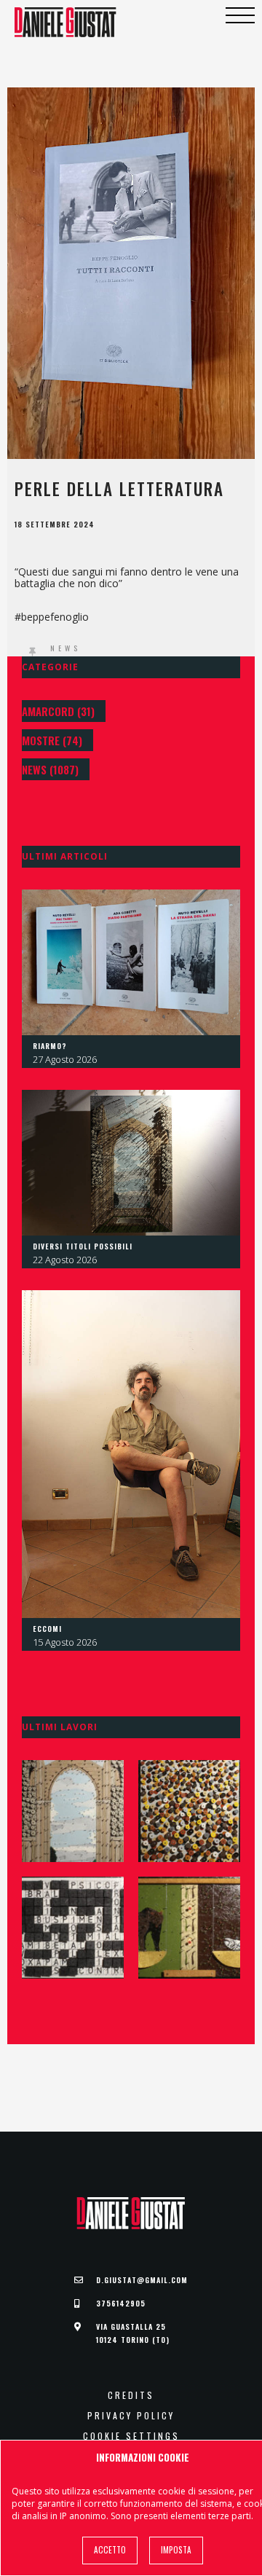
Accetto (110, 2550)
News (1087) (50, 769)
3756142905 (121, 2303)
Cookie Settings (131, 2436)
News (65, 648)
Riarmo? (50, 1046)
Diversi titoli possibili (83, 1246)
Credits (131, 2395)
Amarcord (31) (58, 711)
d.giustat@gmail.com (142, 2280)
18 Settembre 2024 (55, 525)
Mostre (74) (52, 740)
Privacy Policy (131, 2416)
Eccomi (47, 1629)
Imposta (176, 2550)
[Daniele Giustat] (65, 22)
